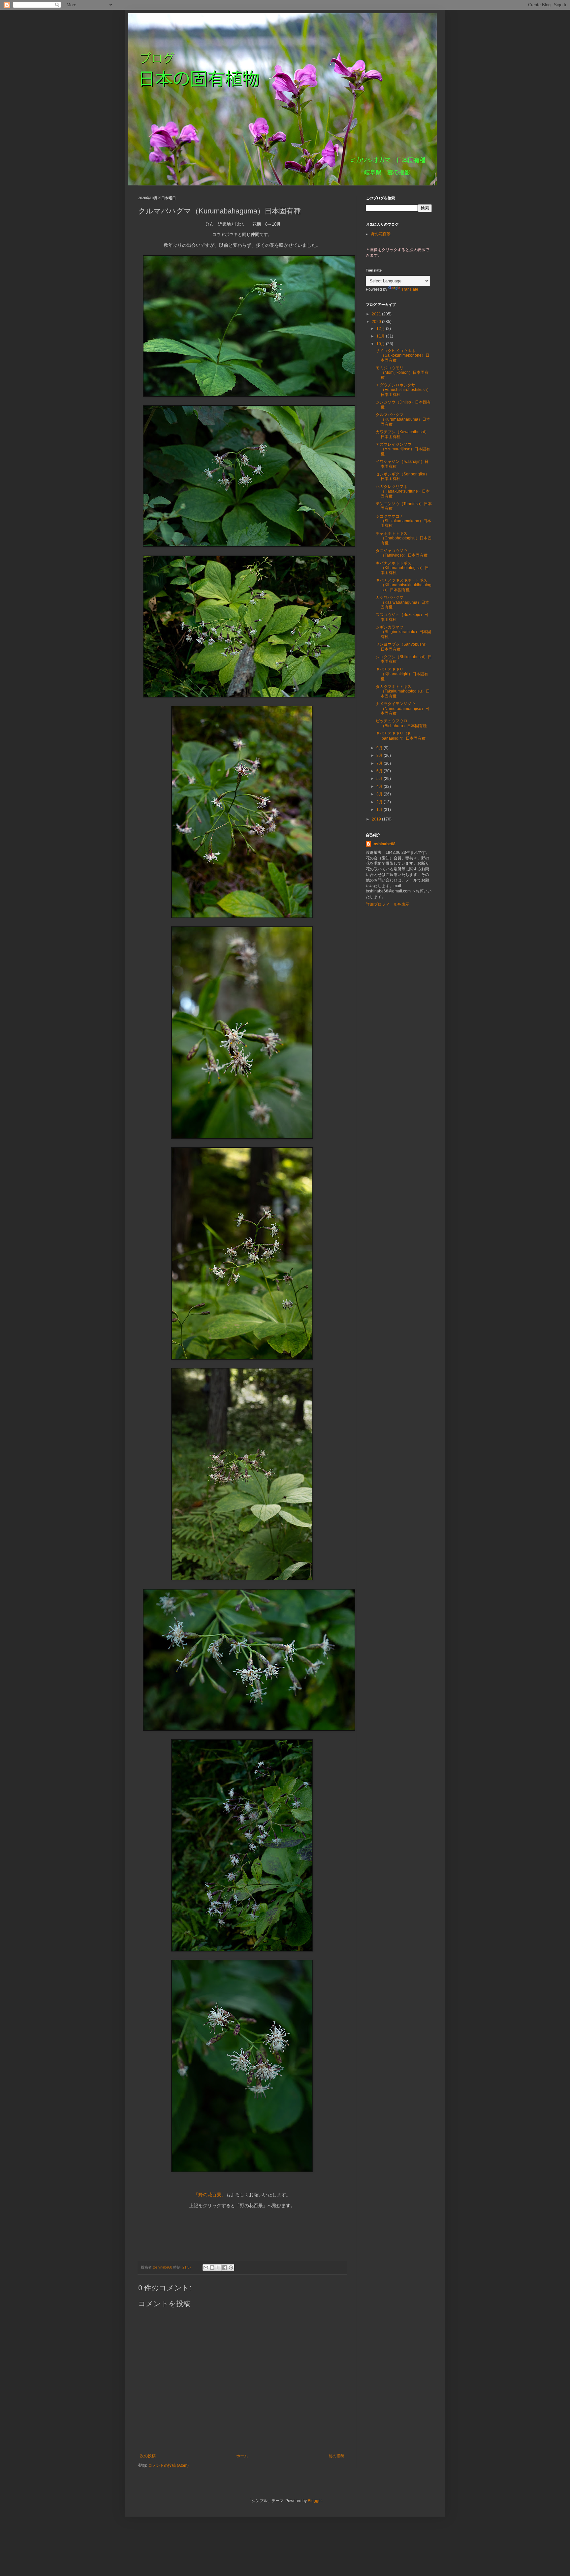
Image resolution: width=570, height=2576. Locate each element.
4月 (380, 787)
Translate (410, 289)
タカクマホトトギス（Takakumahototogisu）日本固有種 (403, 691)
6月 (380, 771)
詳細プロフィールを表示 (388, 904)
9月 (380, 748)
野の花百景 (381, 234)
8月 (380, 756)
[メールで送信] (206, 2268)
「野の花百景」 (210, 2195)
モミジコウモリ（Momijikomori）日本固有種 (402, 373)
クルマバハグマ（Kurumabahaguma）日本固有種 (403, 419)
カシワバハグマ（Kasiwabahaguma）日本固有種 (402, 602)
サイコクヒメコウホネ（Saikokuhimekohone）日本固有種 (403, 355)
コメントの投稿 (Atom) (168, 2465)
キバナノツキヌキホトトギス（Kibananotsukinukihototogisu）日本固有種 (404, 585)
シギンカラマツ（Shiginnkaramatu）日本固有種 (403, 632)
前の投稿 (336, 2456)
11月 (381, 336)
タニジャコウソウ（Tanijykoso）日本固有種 (402, 553)
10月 (381, 344)
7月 (380, 763)
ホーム (242, 2456)
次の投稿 (148, 2456)
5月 (380, 779)
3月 (380, 794)
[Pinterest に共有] (231, 2268)
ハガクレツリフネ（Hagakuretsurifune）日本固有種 (403, 491)
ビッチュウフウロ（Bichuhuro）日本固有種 (401, 723)
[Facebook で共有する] (225, 2268)
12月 (381, 329)
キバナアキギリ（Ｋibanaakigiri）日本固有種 (401, 736)
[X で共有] (218, 2268)
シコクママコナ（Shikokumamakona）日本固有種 (403, 521)
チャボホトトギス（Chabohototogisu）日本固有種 (404, 538)
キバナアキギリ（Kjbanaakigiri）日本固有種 (402, 674)
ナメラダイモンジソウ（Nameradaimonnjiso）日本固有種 (402, 708)
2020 (377, 322)
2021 (377, 314)
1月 (380, 810)
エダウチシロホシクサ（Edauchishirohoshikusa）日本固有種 (403, 390)
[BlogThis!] (212, 2268)
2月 (380, 802)
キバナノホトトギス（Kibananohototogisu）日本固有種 (402, 568)
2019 (377, 819)
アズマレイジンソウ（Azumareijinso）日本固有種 (403, 449)
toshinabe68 (384, 844)
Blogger (315, 2501)
